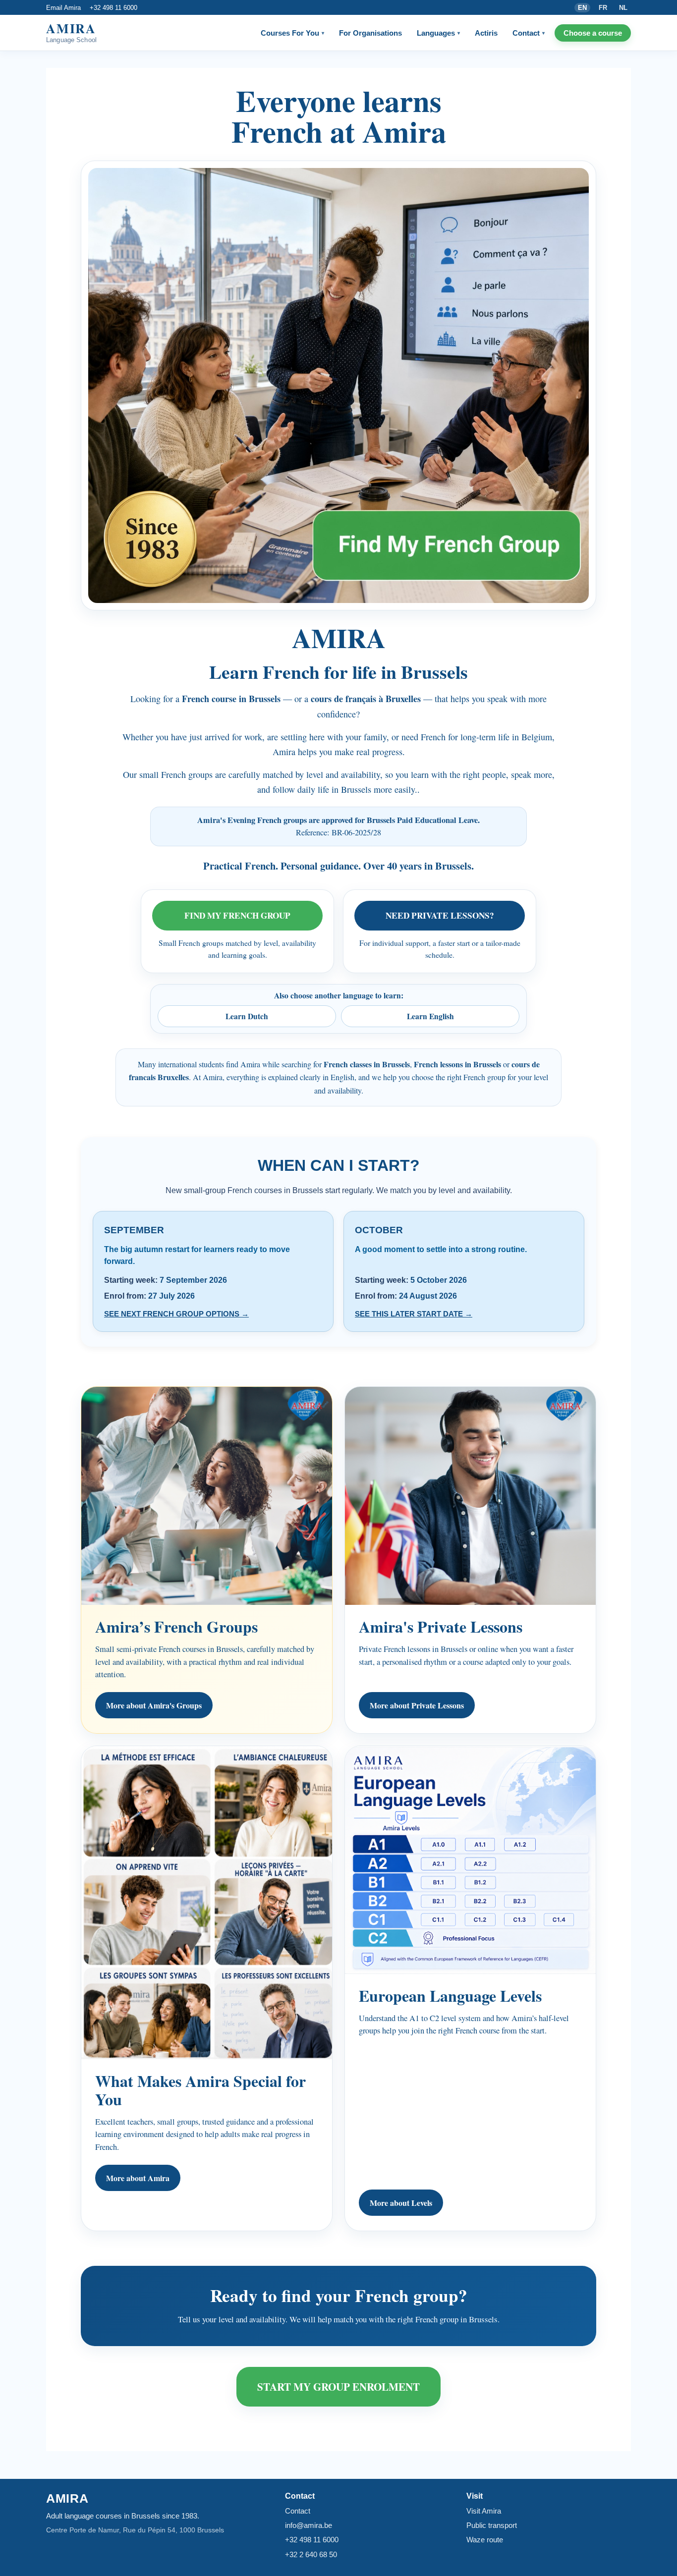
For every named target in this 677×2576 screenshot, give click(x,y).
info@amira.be (309, 2525)
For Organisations (370, 33)
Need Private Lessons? (440, 915)
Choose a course (593, 33)
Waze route (485, 2540)
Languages (438, 33)
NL (623, 8)
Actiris (486, 33)
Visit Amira (484, 2511)
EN (582, 8)
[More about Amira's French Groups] (338, 385)
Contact (529, 33)
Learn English (430, 1016)
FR (603, 8)
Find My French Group (237, 915)
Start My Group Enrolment (338, 2386)
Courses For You (292, 33)
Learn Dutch (247, 1016)
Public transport (492, 2525)
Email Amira (63, 8)
